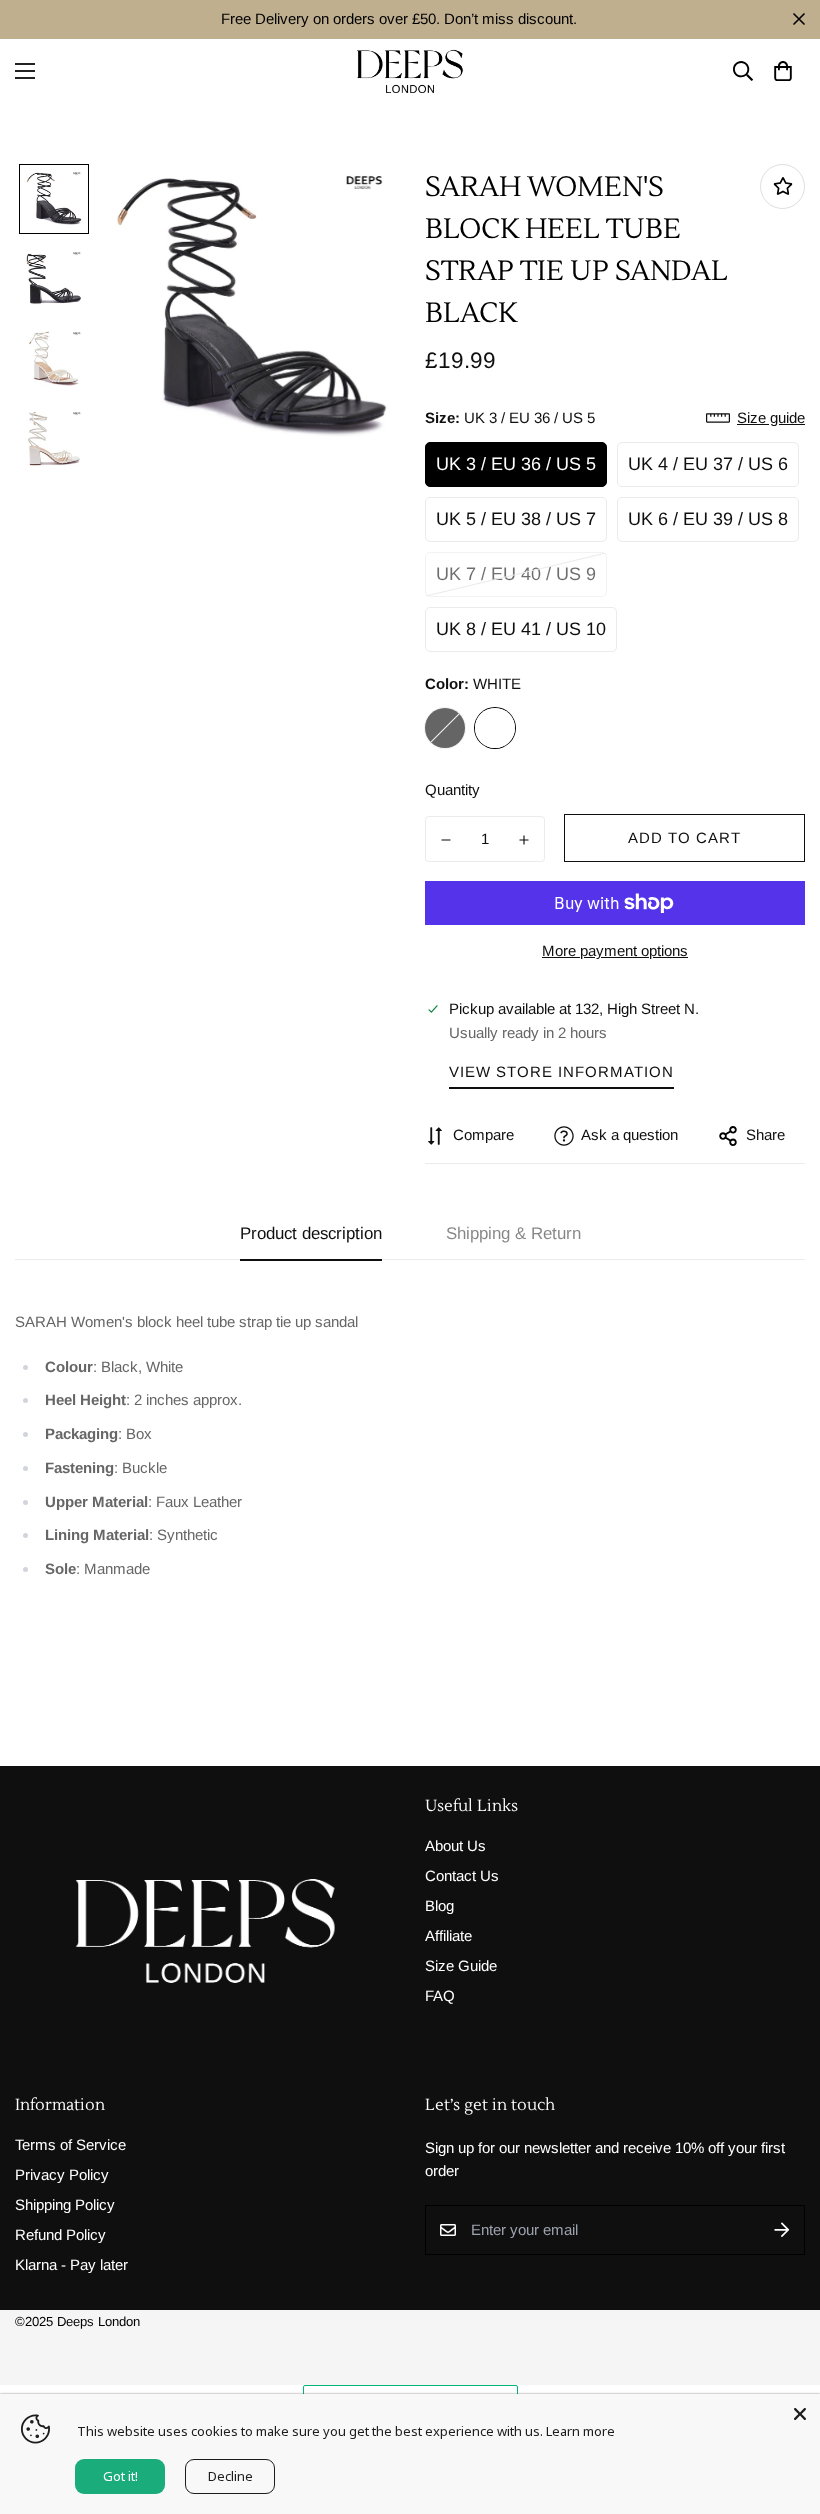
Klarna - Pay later (71, 2264)
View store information (561, 1071)
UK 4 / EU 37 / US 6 (708, 464)
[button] (782, 71)
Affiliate (448, 1935)
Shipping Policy (65, 2204)
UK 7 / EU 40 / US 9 (516, 574)
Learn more (580, 2431)
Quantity (452, 789)
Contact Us (462, 1875)
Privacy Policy (62, 2174)
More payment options (615, 950)
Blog (439, 1905)
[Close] (800, 2414)
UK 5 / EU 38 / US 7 (516, 519)
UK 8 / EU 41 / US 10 (521, 629)
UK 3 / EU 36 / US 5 (516, 464)
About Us (455, 1845)
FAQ (440, 1995)
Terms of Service (70, 2144)
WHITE (495, 728)
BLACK (445, 728)
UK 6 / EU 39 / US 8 (708, 519)
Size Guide (461, 1965)
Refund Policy (60, 2234)
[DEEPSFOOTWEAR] (410, 71)
